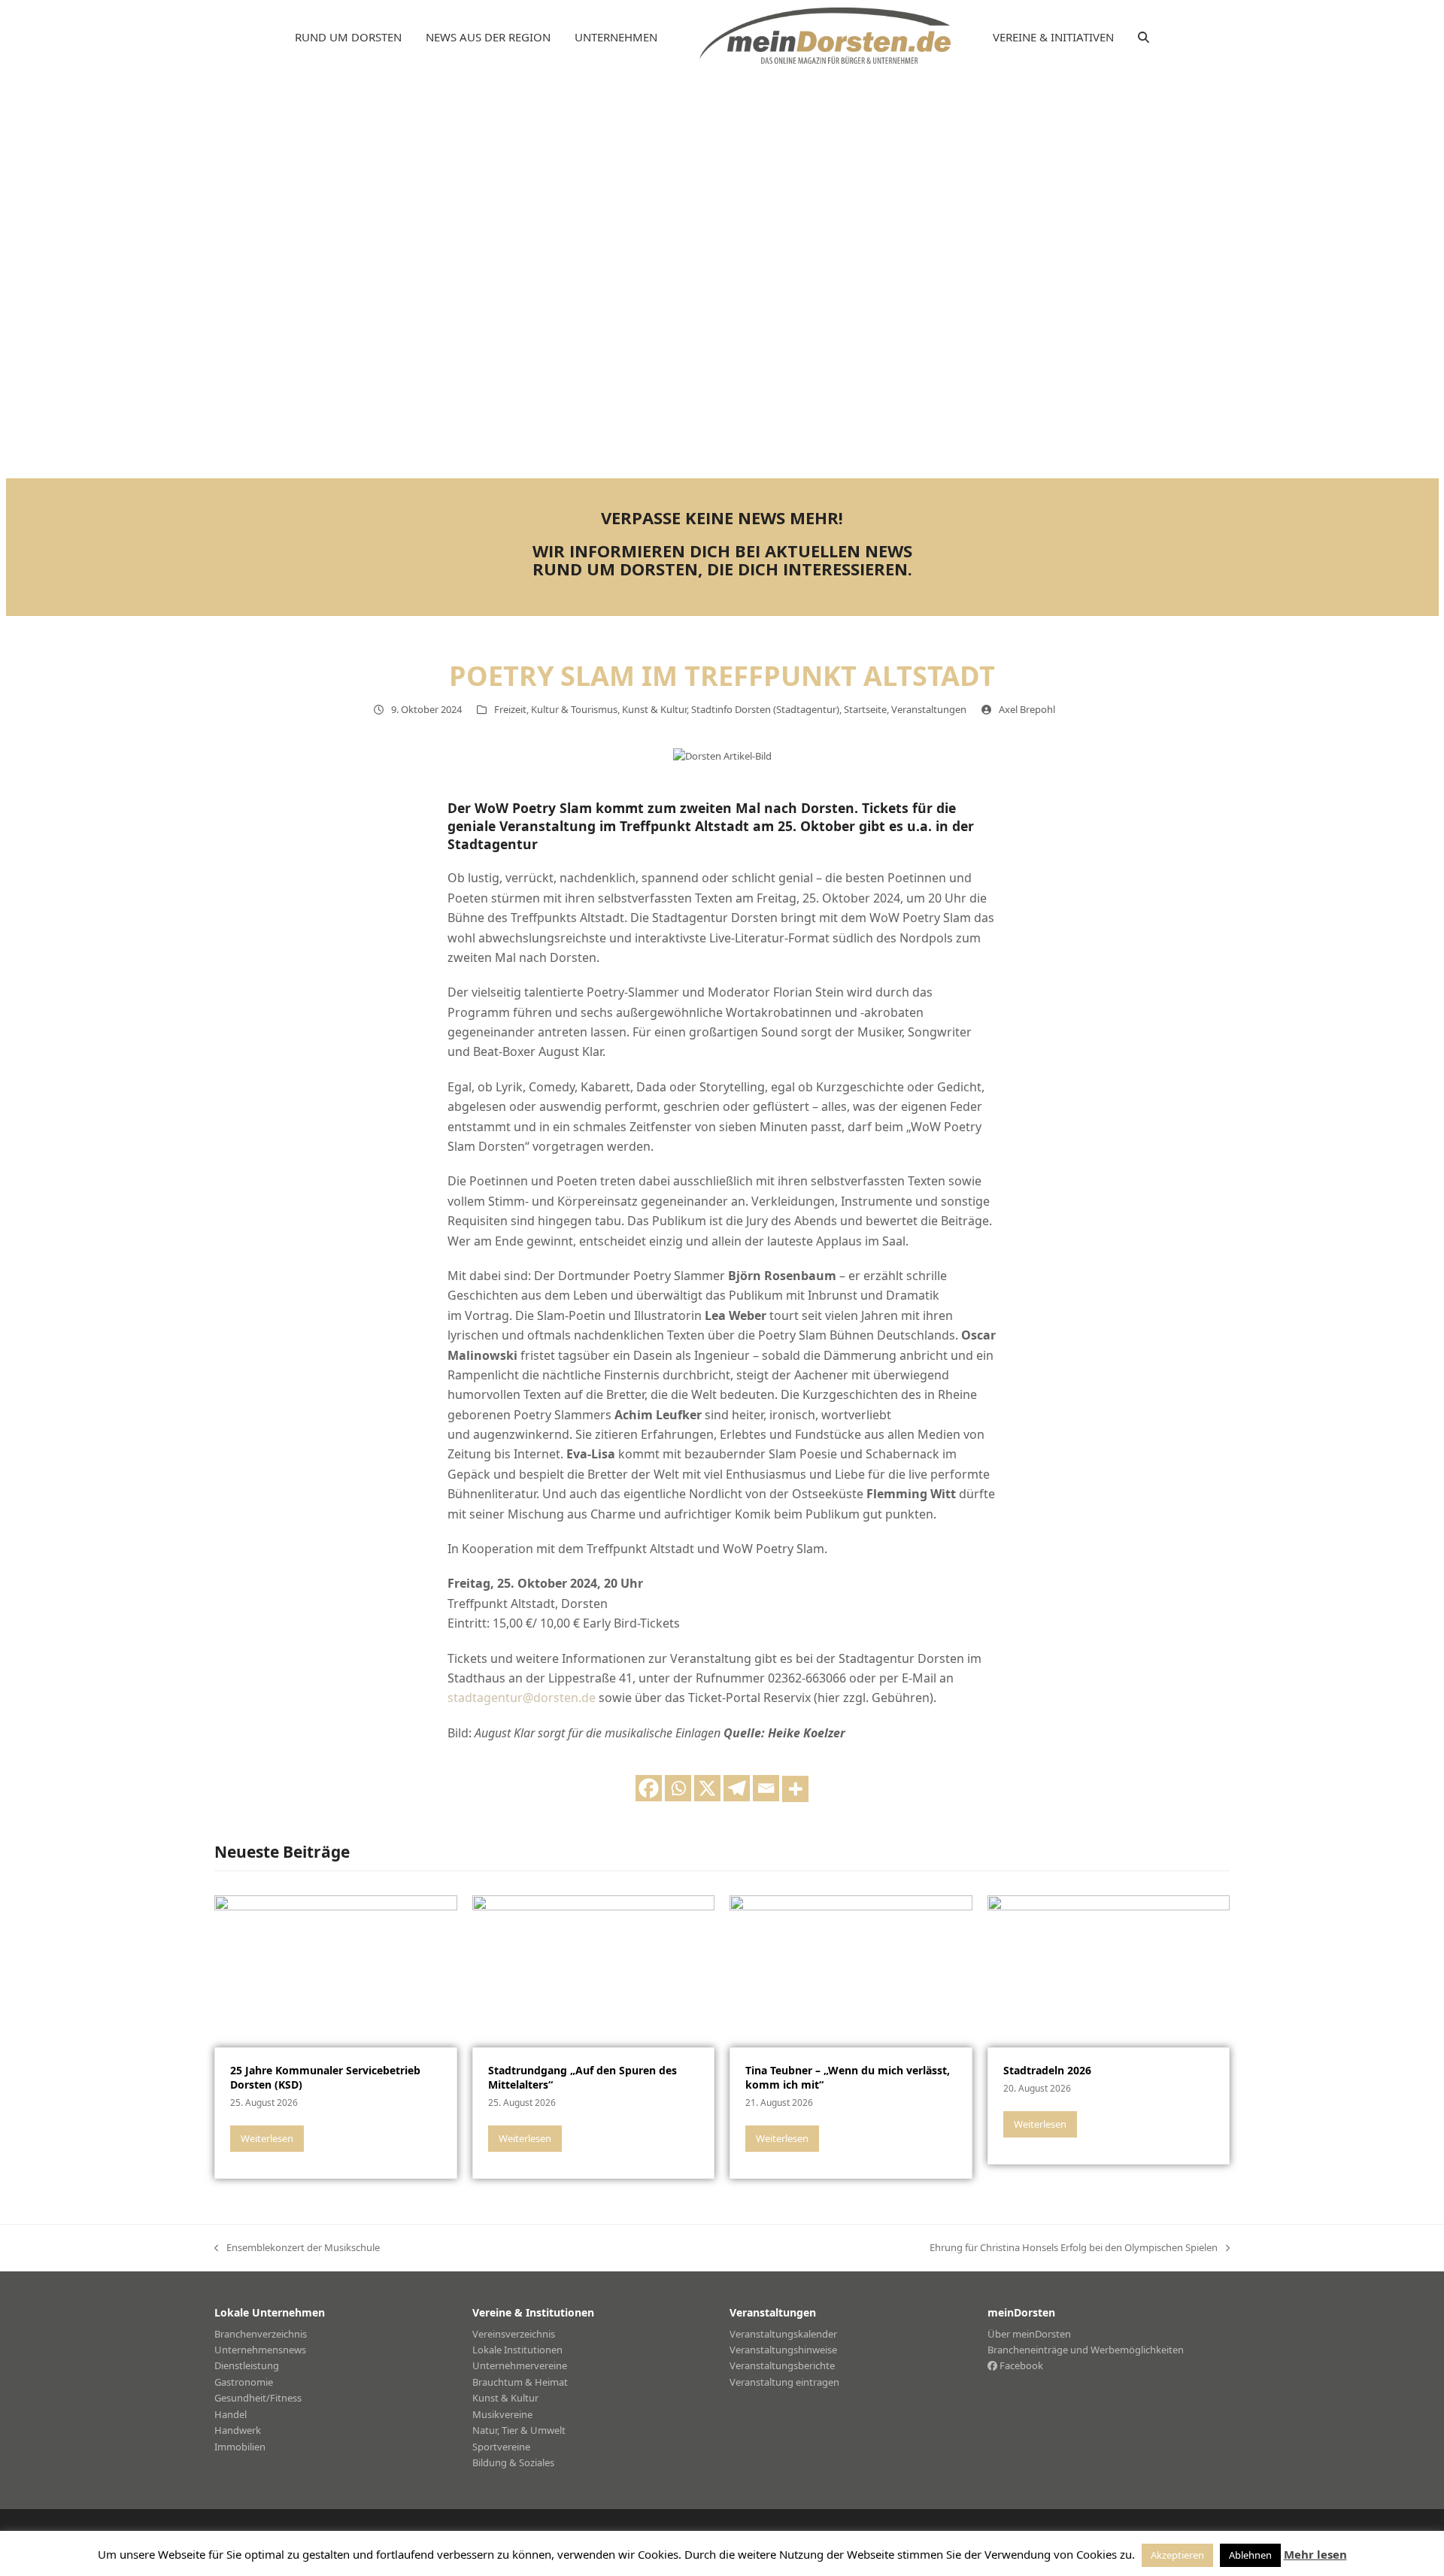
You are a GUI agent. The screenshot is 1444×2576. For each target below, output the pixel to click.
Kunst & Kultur (654, 709)
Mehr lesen (1315, 2554)
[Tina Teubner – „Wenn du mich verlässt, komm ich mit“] (851, 1970)
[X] (707, 1788)
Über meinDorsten (1029, 2334)
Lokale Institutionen (517, 2350)
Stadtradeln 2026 (1047, 2070)
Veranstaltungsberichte (782, 2365)
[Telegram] (737, 1788)
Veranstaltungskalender (783, 2334)
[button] (1144, 38)
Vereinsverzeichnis (514, 2334)
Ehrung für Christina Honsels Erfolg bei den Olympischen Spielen (1074, 2248)
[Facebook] (649, 1788)
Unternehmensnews (260, 2350)
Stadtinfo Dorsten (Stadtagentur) (765, 709)
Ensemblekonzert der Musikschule (297, 2248)
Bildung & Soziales (513, 2462)
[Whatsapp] (678, 1788)
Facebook (1020, 2365)
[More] (795, 1789)
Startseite (865, 709)
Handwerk (238, 2430)
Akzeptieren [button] (1177, 2555)
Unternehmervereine (520, 2365)
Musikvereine (502, 2414)
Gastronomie (244, 2382)
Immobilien (240, 2447)
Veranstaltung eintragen (784, 2382)
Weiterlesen (267, 2138)
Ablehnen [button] (1250, 2555)
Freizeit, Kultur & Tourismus (556, 709)
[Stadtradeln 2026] (1109, 1970)
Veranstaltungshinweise (783, 2350)
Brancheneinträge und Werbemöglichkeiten (1086, 2350)
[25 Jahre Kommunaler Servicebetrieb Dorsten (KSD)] (336, 1970)
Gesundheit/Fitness (258, 2398)
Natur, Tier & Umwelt (519, 2430)
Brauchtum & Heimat (520, 2382)
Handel (231, 2414)
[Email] (766, 1788)
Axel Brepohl (1027, 709)
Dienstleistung (247, 2365)
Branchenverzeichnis (261, 2334)
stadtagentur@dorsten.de (522, 1698)
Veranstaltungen (929, 709)
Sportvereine (501, 2447)
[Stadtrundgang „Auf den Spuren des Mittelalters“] (594, 1970)
